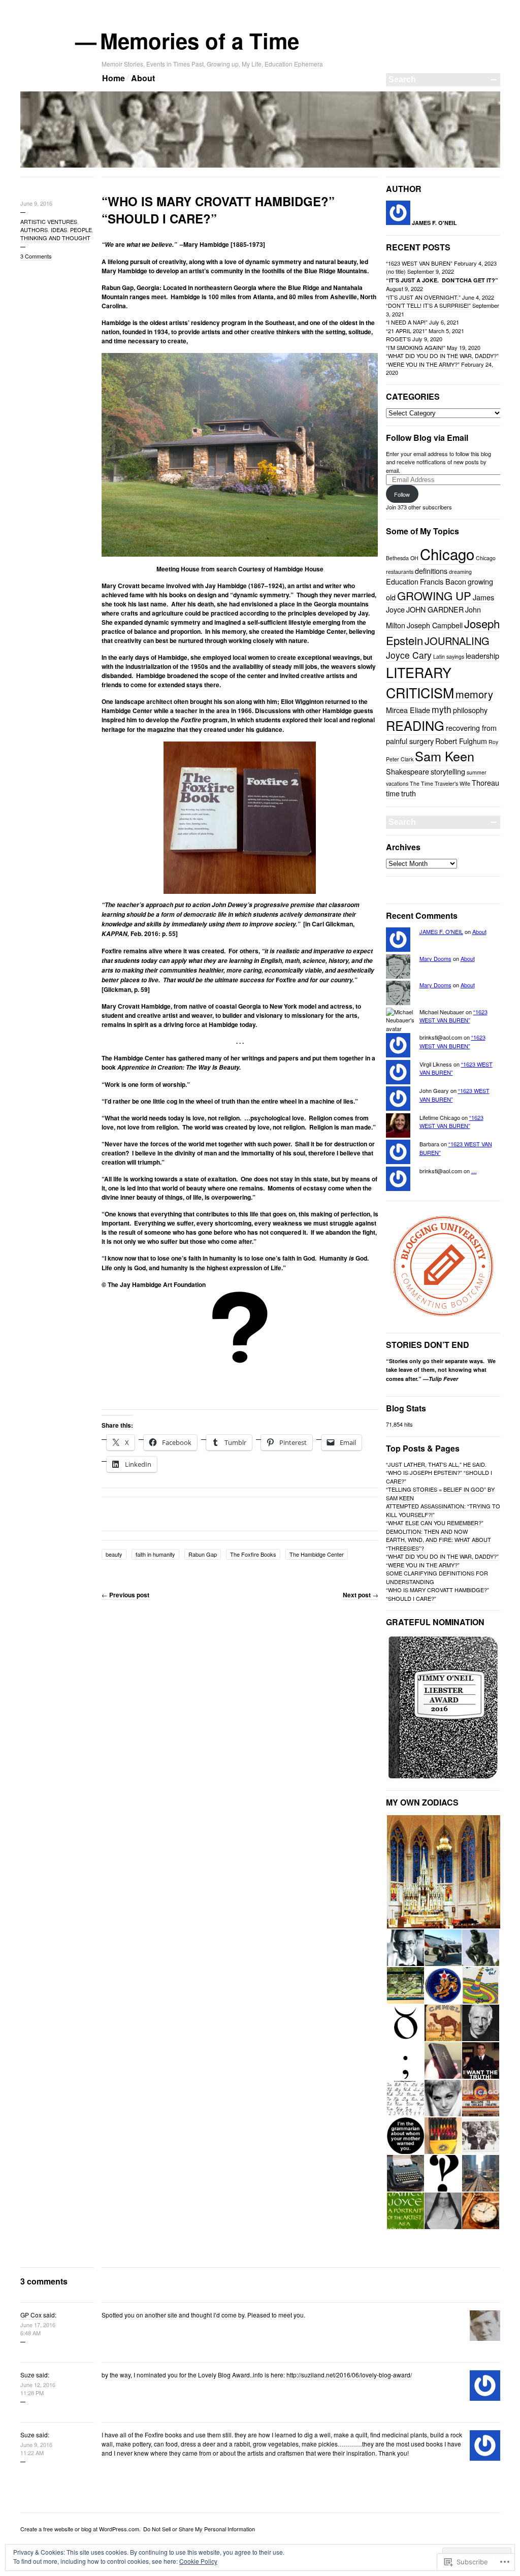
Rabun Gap (203, 1554)
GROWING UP (434, 595)
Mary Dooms (435, 958)
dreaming (460, 572)
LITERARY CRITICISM (420, 682)
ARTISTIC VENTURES (49, 221)
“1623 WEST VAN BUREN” (419, 263)
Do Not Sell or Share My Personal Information (199, 2529)
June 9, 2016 (36, 203)
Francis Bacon (443, 581)
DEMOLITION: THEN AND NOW (427, 1531)
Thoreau (485, 782)
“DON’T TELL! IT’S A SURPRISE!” (428, 305)
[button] (443, 1872)
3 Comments (36, 256)
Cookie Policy (198, 2561)
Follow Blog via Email (427, 438)
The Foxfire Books (253, 1554)
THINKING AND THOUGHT (55, 238)
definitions (431, 571)
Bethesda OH (402, 558)
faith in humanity (155, 1554)
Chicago (447, 554)
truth (409, 793)
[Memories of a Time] (260, 166)
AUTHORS (34, 230)
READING (415, 725)
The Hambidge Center (317, 1554)
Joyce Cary (409, 655)
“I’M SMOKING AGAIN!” (416, 347)
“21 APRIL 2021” (407, 331)
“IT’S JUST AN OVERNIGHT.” (423, 297)
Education (402, 581)
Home (113, 78)
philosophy (470, 710)
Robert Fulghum (461, 741)
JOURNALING (457, 641)
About (143, 78)
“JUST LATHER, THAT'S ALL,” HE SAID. (436, 1464)
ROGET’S (398, 339)
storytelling (448, 771)
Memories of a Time (200, 41)
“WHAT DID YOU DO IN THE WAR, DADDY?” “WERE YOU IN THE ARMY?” (442, 360)
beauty (114, 1554)
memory (474, 694)
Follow (402, 494)
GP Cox (31, 2315)
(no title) (396, 271)
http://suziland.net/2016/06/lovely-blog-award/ (349, 2375)
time (393, 793)
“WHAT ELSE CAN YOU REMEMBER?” (435, 1523)
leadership (482, 655)
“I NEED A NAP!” (407, 322)
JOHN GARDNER (435, 609)
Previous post (125, 1595)
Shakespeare (408, 771)
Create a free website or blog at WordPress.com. (80, 2529)
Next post (361, 1595)
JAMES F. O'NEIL (441, 931)
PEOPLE (81, 230)
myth (442, 709)
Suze (27, 2375)
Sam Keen (445, 756)
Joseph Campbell (435, 625)
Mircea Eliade (408, 710)
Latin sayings (449, 656)
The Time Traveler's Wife (440, 783)
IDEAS (59, 230)
